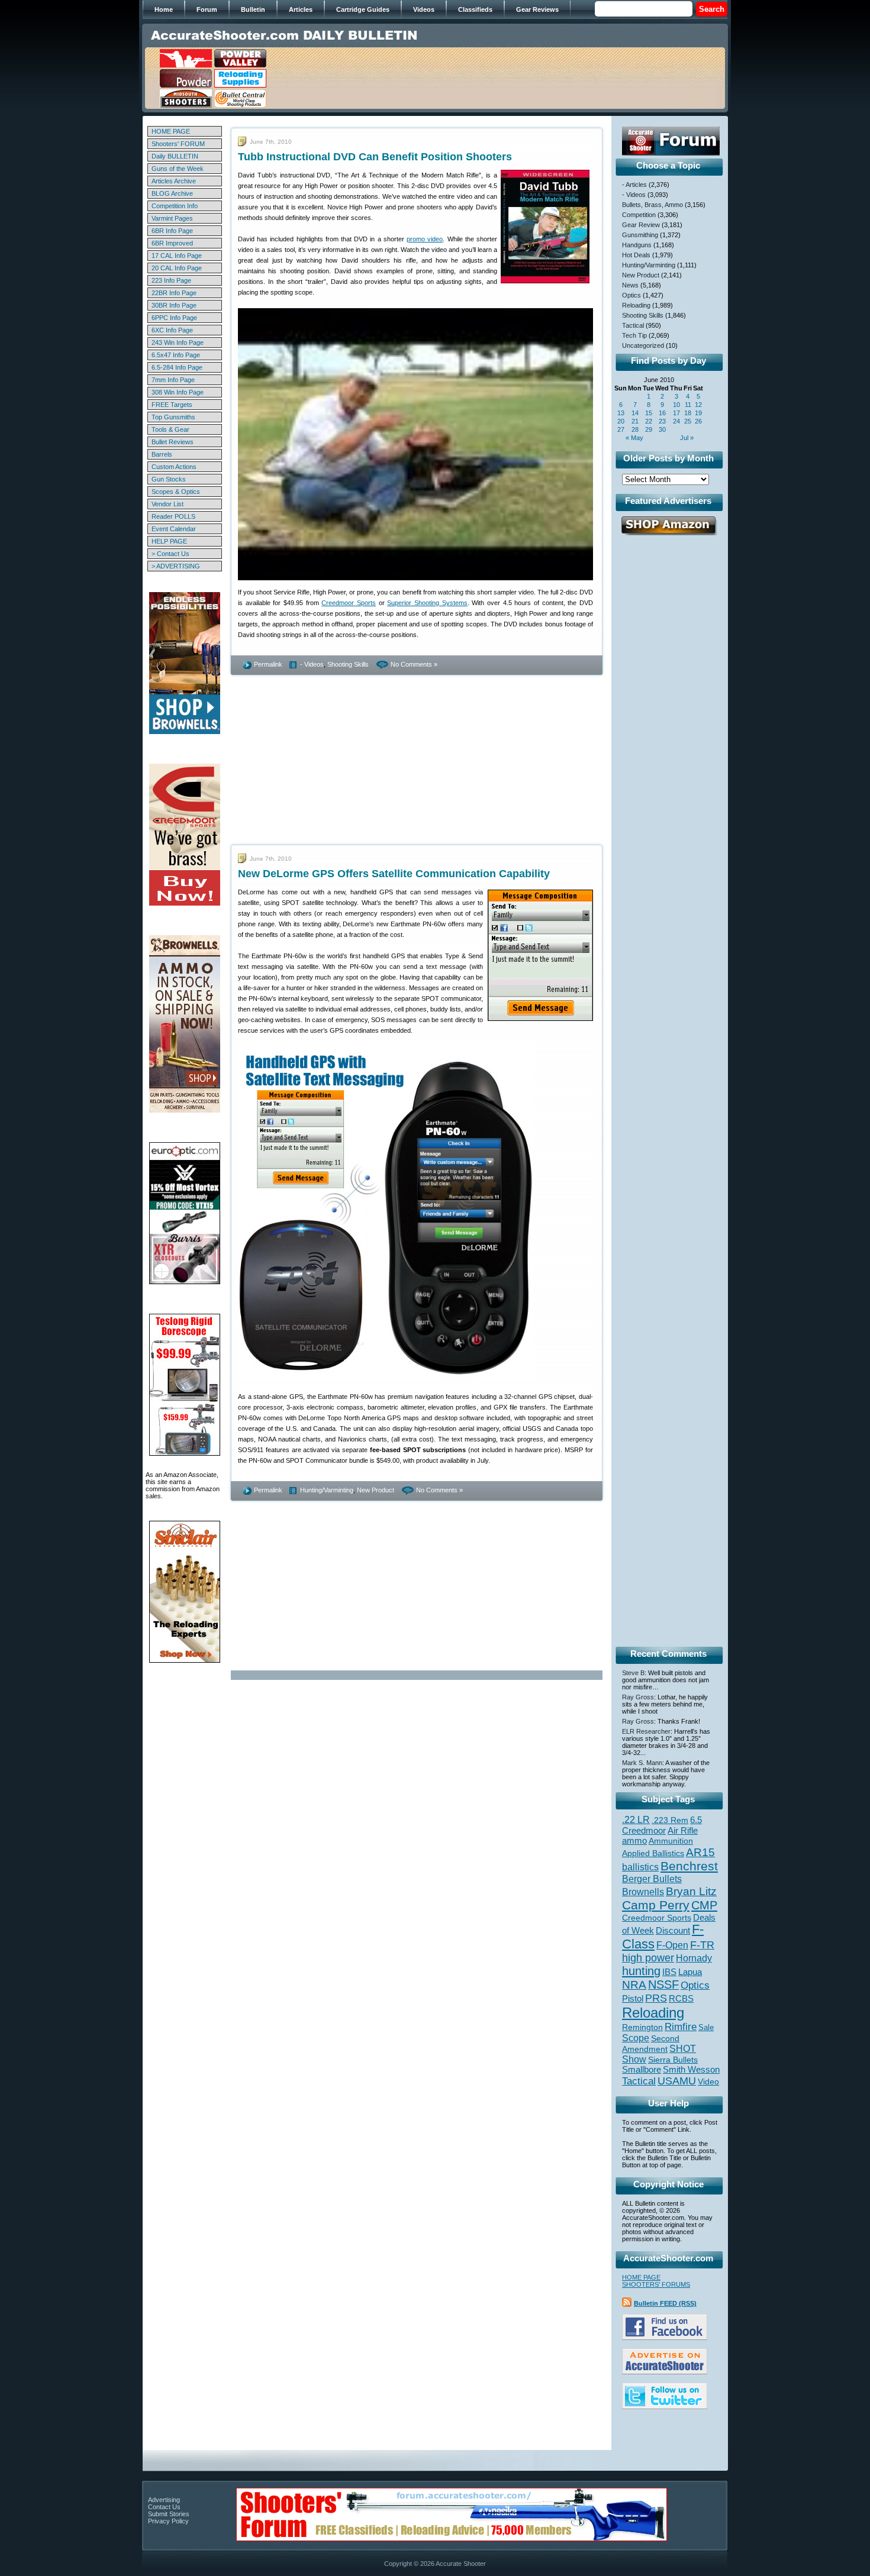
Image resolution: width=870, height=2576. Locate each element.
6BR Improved (172, 243)
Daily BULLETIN (175, 156)
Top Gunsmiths (173, 417)
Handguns (637, 245)
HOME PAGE (171, 131)
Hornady (694, 1958)
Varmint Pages (172, 218)
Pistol (633, 1998)
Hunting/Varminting (327, 1490)
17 (676, 413)
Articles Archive (174, 181)
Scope (636, 2038)
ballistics (640, 1867)
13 (621, 413)
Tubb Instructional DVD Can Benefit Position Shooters (375, 157)
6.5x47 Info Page (176, 355)
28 (635, 429)
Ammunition (671, 1841)
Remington (642, 2027)
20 (621, 421)
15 (649, 413)
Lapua (690, 1972)
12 (698, 405)
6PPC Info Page (174, 318)
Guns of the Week (178, 169)
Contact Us (164, 2507)
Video (708, 2082)
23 (662, 421)
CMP (704, 1905)
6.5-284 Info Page (177, 367)
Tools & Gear (170, 429)
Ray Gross (638, 1697)
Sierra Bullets (673, 2060)
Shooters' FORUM (178, 144)
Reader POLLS (173, 516)
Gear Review (641, 225)
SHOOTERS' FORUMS (656, 2284)
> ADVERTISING (176, 566)
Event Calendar (174, 529)
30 (662, 429)
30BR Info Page (174, 305)
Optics (631, 295)
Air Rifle (683, 1830)
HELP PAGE (169, 541)
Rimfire (681, 2027)
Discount (673, 1931)
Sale (706, 2027)
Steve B (633, 1673)
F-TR (702, 1945)
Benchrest (689, 1866)
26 (698, 421)
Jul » (687, 438)
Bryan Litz (691, 1891)
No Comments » (414, 664)
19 (698, 413)
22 (649, 421)
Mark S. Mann (642, 1763)
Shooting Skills (348, 664)
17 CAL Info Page (177, 256)
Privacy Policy (168, 2521)
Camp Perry (656, 1905)
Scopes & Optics (176, 492)
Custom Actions (174, 467)
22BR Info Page (174, 293)
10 (676, 405)
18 (688, 413)
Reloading (636, 305)
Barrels (162, 454)
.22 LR (636, 1820)
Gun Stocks (169, 479)
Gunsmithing (640, 235)
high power (648, 1958)
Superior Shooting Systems (427, 603)
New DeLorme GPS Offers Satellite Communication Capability (394, 874)
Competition (639, 215)
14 (635, 413)
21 (635, 421)
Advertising (164, 2500)
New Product (376, 1490)
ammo (634, 1841)
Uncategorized (643, 345)
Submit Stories (169, 2514)
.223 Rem (670, 1820)
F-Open (672, 1945)
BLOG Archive (172, 193)
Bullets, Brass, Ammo (652, 205)
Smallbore (642, 2070)
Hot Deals (636, 255)
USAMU (677, 2081)
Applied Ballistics (653, 1853)
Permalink (268, 664)
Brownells (643, 1892)
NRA (634, 1985)
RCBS (681, 1999)
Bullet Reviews (173, 442)
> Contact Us (170, 554)
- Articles (634, 185)
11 (688, 405)
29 (649, 429)
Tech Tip (634, 335)
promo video (425, 239)
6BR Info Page (172, 231)
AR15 (700, 1852)
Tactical (633, 325)
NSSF (663, 1984)
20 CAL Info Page (177, 268)
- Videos (312, 664)
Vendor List (167, 504)
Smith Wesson (691, 2070)
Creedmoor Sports (349, 603)
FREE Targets (172, 405)
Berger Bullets (652, 1879)
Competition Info (175, 206)
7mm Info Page (173, 380)
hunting (641, 1971)
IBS (669, 1972)
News (630, 285)
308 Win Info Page (178, 392)
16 (662, 413)
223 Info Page (171, 280)
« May (634, 438)
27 (621, 429)
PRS (656, 1998)
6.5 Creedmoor (662, 1825)
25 (688, 421)
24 (676, 421)
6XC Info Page (172, 330)
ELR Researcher (646, 1731)
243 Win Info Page (178, 342)
